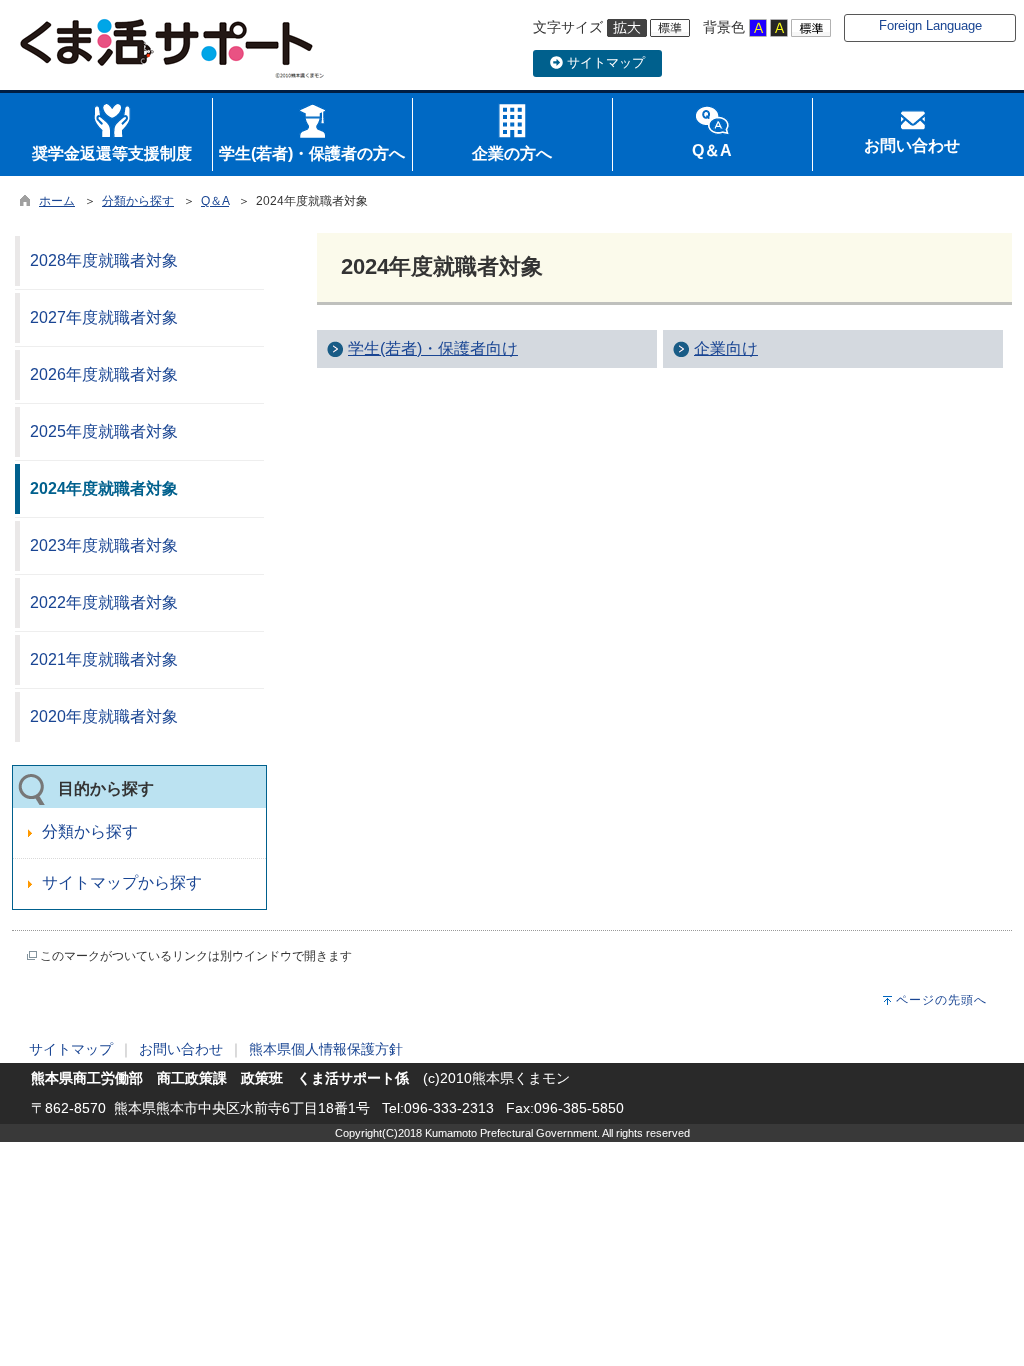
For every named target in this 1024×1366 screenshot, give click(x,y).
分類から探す (138, 201)
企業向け (726, 348)
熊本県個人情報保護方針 (326, 1049)
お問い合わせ (181, 1049)
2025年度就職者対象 (104, 431)
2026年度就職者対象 (104, 374)
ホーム (57, 201)
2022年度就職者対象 (104, 602)
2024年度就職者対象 (104, 488)
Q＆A (215, 201)
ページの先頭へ (941, 1000)
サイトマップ (604, 62)
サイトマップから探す (122, 882)
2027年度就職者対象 (104, 317)
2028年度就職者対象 (104, 260)
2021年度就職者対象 (104, 659)
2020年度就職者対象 (104, 716)
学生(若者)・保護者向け (433, 348)
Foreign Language (930, 25)
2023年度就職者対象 (104, 545)
